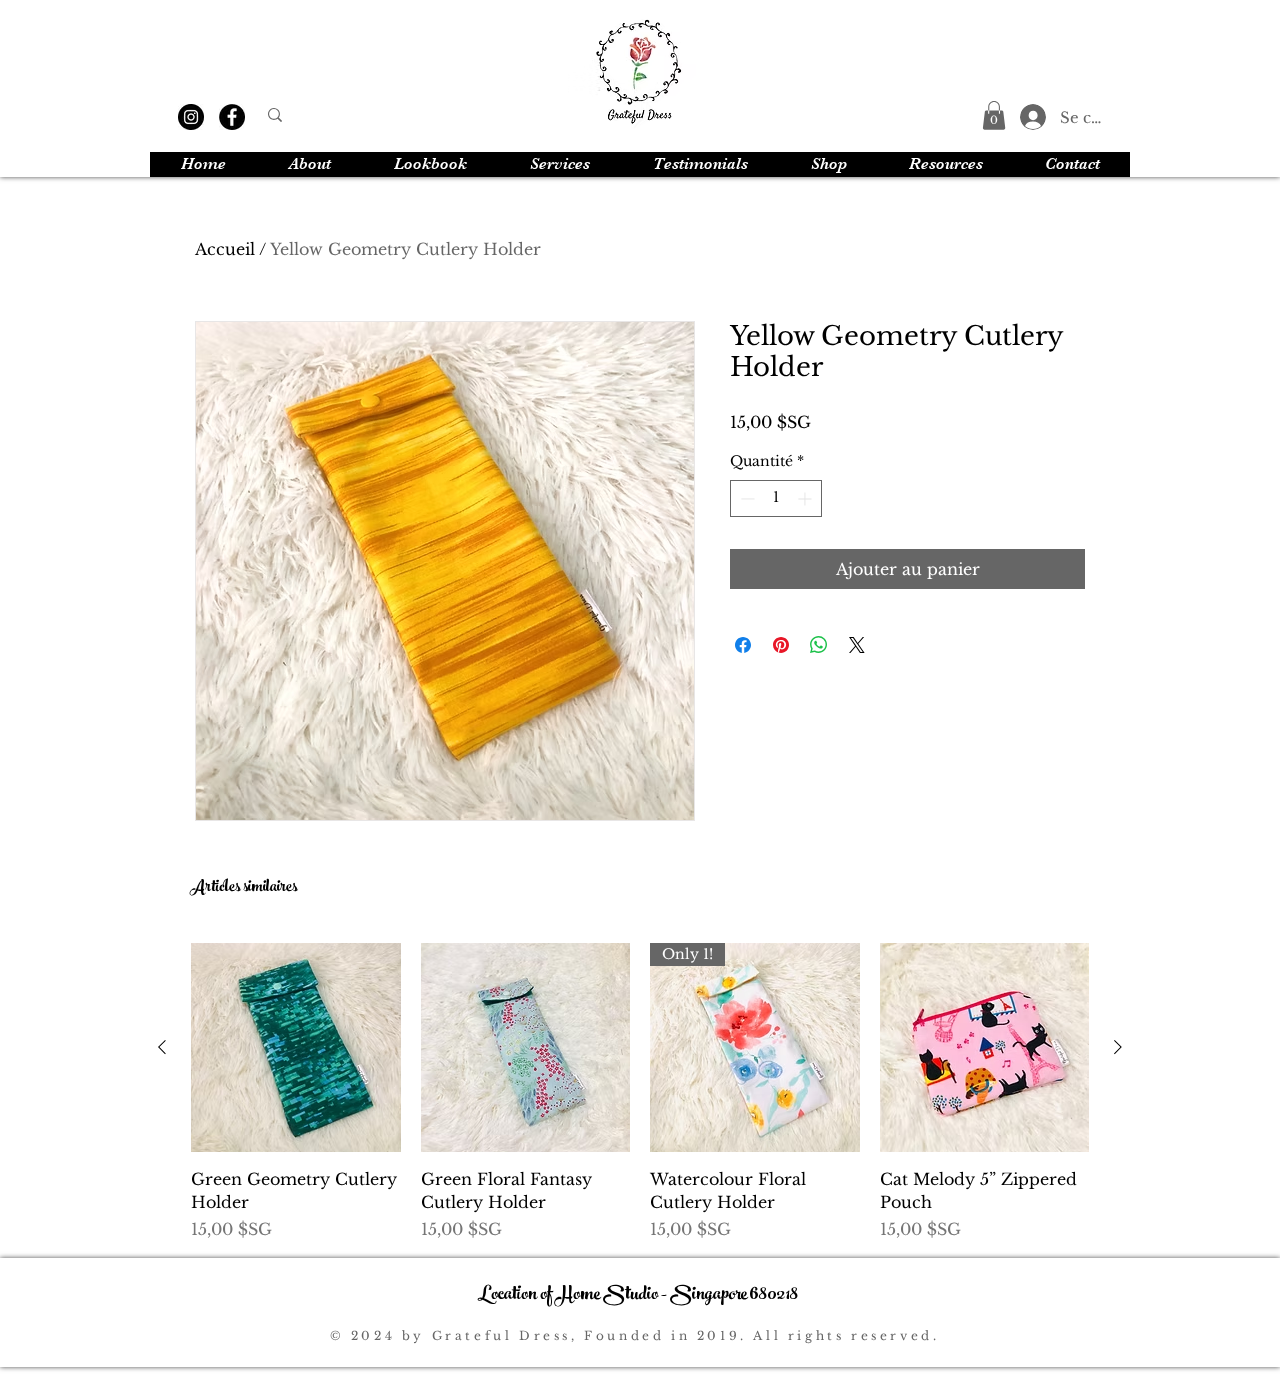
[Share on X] (857, 645)
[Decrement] (745, 498)
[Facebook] (232, 117)
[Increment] (806, 498)
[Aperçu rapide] (296, 1048)
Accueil (225, 249)
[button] (994, 115)
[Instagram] (191, 117)
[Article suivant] (1118, 1047)
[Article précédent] (162, 1047)
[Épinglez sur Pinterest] (781, 645)
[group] (640, 1092)
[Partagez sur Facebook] (743, 645)
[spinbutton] (776, 498)
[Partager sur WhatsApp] (819, 645)
